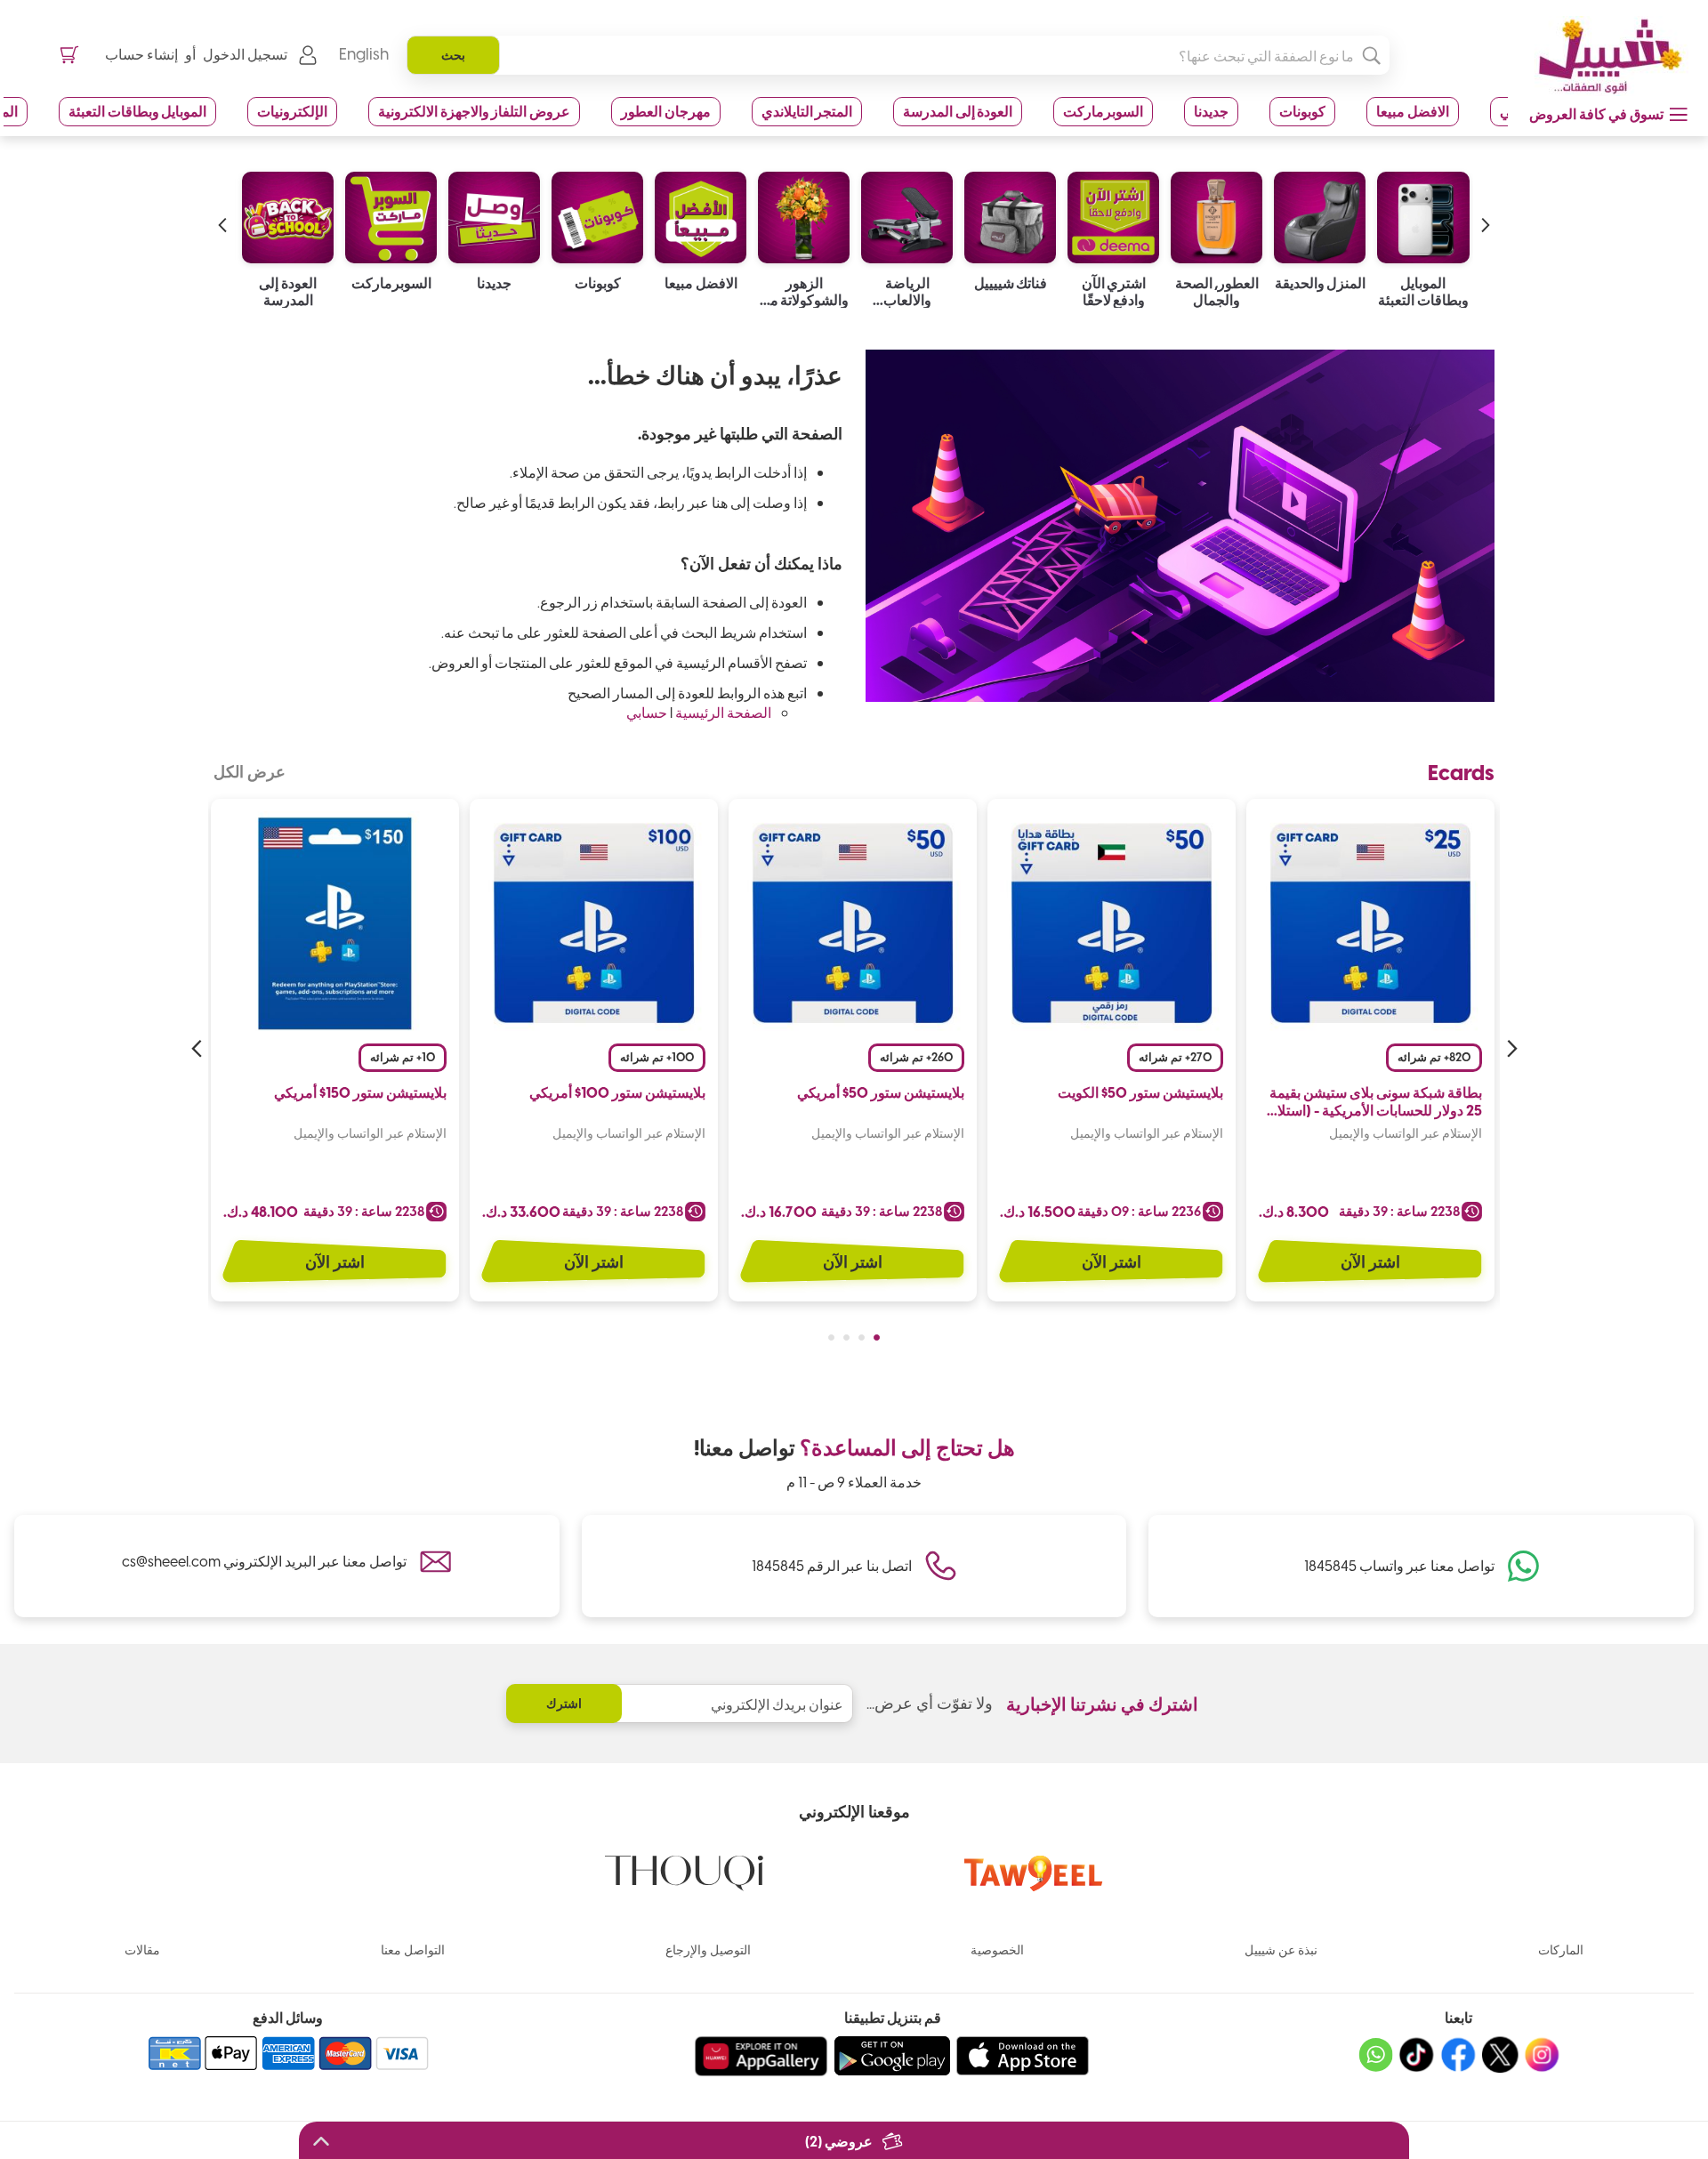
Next (198, 1049)
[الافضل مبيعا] (804, 213)
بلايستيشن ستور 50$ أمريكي (881, 1092)
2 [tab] (862, 1337)
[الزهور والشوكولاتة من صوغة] (907, 213)
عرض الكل (250, 771)
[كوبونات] (701, 213)
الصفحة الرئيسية (723, 712)
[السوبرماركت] (494, 213)
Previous (1510, 1049)
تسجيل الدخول (245, 54)
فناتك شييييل (1114, 283)
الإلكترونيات (292, 111)
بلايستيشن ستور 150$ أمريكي (360, 1092)
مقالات (142, 1950)
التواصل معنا (413, 1950)
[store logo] (1604, 56)
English (364, 53)
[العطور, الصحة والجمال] (1320, 213)
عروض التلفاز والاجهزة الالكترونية (474, 111)
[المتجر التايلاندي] (288, 213)
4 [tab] (831, 1337)
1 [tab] (877, 1337)
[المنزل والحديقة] (1423, 213)
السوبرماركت (1103, 111)
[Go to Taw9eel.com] (1034, 1885)
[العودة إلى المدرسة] (391, 213)
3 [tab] (846, 1337)
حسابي (647, 712)
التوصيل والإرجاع (708, 1950)
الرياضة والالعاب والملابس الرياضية (1011, 291)
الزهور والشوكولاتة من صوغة (908, 291)
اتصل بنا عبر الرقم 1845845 (832, 1565)
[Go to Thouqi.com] (684, 1885)
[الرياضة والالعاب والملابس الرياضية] (1010, 213)
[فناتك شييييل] (1113, 213)
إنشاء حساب (141, 54)
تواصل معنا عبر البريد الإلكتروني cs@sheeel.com (264, 1561)
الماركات (1561, 1950)
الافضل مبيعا (1413, 111)
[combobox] (898, 55)
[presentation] (1486, 207)
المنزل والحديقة (1423, 283)
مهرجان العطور (666, 111)
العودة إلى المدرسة (958, 111)
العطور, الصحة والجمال (1321, 291)
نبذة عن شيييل (1281, 1950)
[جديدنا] (597, 213)
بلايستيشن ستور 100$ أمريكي (617, 1092)
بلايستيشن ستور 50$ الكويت (1140, 1092)
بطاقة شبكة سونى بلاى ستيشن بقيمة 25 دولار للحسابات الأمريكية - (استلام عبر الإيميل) (1375, 1102)
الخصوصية (997, 1950)
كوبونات (1302, 111)
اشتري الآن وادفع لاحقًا (1217, 291)
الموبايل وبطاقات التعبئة (137, 111)
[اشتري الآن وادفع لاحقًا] (1217, 213)
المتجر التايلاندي (807, 111)
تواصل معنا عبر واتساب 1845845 (1399, 1565)
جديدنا (1211, 111)
